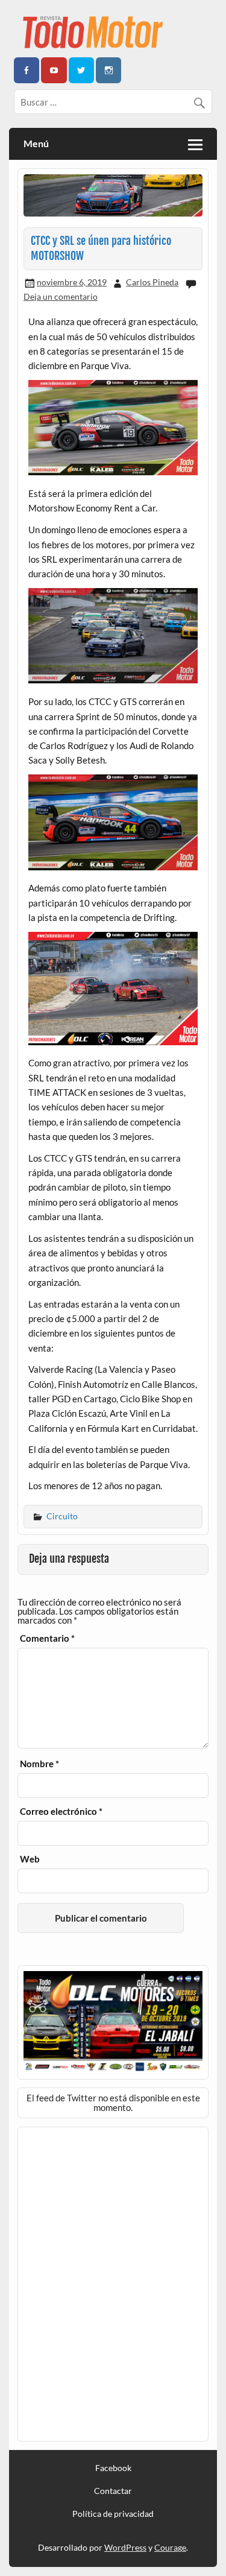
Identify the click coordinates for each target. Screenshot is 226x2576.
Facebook (113, 2468)
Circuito (62, 1516)
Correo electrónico (61, 1812)
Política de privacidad (113, 2514)
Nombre (39, 1764)
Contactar (113, 2491)
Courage (170, 2547)
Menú (36, 143)
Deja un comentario (61, 296)
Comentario (47, 1638)
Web (30, 1859)
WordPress (125, 2547)
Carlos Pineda (152, 282)
